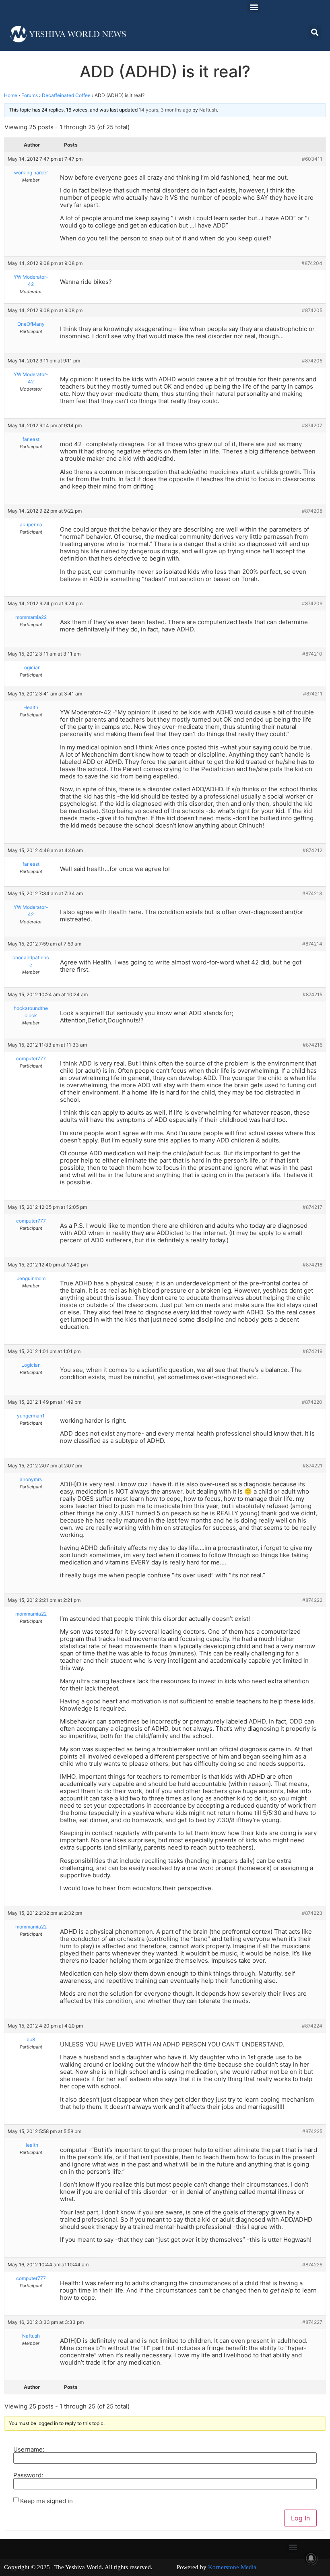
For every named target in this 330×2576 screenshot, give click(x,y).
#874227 (312, 2322)
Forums (30, 95)
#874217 (312, 1207)
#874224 (312, 2026)
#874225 (312, 2131)
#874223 (312, 1913)
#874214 (312, 944)
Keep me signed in (46, 2501)
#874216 (312, 1045)
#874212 (312, 850)
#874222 (312, 1600)
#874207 (312, 425)
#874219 (312, 1351)
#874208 (312, 511)
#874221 (312, 1466)
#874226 (312, 2265)
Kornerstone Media (232, 2567)
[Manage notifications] (311, 2558)
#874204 (312, 263)
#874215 (312, 994)
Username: (29, 2449)
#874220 (312, 1402)
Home (11, 95)
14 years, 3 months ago (165, 110)
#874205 (312, 310)
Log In (300, 2518)
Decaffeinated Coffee (66, 95)
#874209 (312, 603)
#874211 (313, 694)
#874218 (312, 1265)
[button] (254, 7)
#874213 (312, 893)
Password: (28, 2475)
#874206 (312, 361)
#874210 (312, 654)
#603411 (312, 159)
